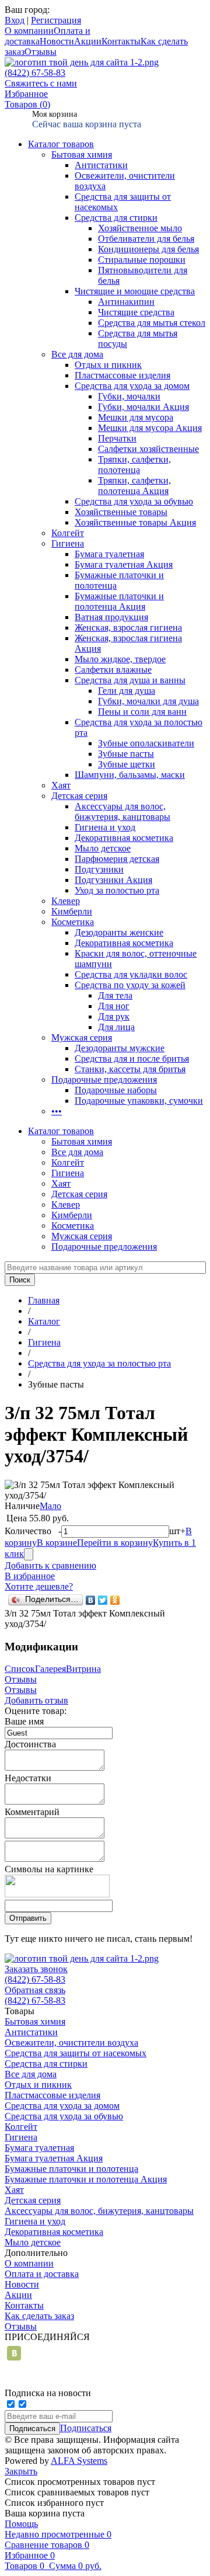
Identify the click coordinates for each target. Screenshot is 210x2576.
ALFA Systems (79, 2461)
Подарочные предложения (104, 1080)
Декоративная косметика (124, 838)
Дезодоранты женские (119, 932)
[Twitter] (103, 1600)
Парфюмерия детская (117, 859)
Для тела (115, 995)
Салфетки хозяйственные (148, 449)
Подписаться (86, 2428)
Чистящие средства (136, 312)
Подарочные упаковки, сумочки (139, 1101)
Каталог (44, 1321)
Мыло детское (103, 848)
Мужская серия (82, 1037)
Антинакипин (126, 302)
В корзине (57, 1543)
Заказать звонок (36, 1969)
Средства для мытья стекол (152, 323)
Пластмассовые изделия (123, 375)
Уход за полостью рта (117, 890)
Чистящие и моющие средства (135, 291)
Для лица (116, 1027)
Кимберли (72, 911)
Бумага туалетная (109, 554)
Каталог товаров (61, 144)
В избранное (30, 1576)
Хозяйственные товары (121, 512)
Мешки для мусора (136, 417)
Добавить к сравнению (50, 1565)
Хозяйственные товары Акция (135, 522)
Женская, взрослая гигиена (128, 628)
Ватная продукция (111, 617)
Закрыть (21, 2471)
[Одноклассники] (115, 1600)
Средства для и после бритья (132, 1058)
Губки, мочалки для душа (148, 701)
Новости (57, 41)
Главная (44, 1300)
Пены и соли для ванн (142, 712)
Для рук (114, 1016)
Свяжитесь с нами (41, 83)
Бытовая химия (82, 154)
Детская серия (79, 796)
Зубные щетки (127, 764)
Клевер (66, 901)
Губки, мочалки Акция (143, 407)
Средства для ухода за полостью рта (99, 1363)
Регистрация (56, 20)
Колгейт (68, 533)
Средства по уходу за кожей (130, 985)
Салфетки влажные (113, 670)
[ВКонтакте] (91, 1600)
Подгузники (99, 869)
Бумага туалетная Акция (124, 564)
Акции (88, 41)
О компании (29, 31)
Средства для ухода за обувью (134, 501)
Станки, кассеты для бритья (130, 1069)
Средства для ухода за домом (132, 386)
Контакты (121, 41)
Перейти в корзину (115, 1543)
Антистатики (101, 165)
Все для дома (77, 354)
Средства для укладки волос (131, 974)
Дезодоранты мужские (120, 1048)
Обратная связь (35, 1990)
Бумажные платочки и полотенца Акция (119, 601)
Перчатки (117, 438)
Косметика (73, 922)
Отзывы (41, 52)
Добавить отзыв (36, 1700)
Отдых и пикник (108, 365)
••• (57, 1111)
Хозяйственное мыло (140, 228)
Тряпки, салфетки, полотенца (134, 465)
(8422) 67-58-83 (35, 73)
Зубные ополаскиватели (146, 743)
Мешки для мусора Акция (150, 428)
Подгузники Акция (113, 880)
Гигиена (68, 543)
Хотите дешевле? (39, 1586)
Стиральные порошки (142, 260)
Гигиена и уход (105, 827)
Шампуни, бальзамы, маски (130, 775)
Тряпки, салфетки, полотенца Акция (134, 486)
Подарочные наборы (116, 1090)
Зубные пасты (126, 754)
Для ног (114, 1006)
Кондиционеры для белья (148, 249)
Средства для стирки (116, 218)
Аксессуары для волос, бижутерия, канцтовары (123, 811)
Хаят (61, 785)
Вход (15, 20)
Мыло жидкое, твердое (120, 659)
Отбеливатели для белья (146, 239)
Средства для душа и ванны (130, 680)
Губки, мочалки (129, 396)
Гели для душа (127, 691)
